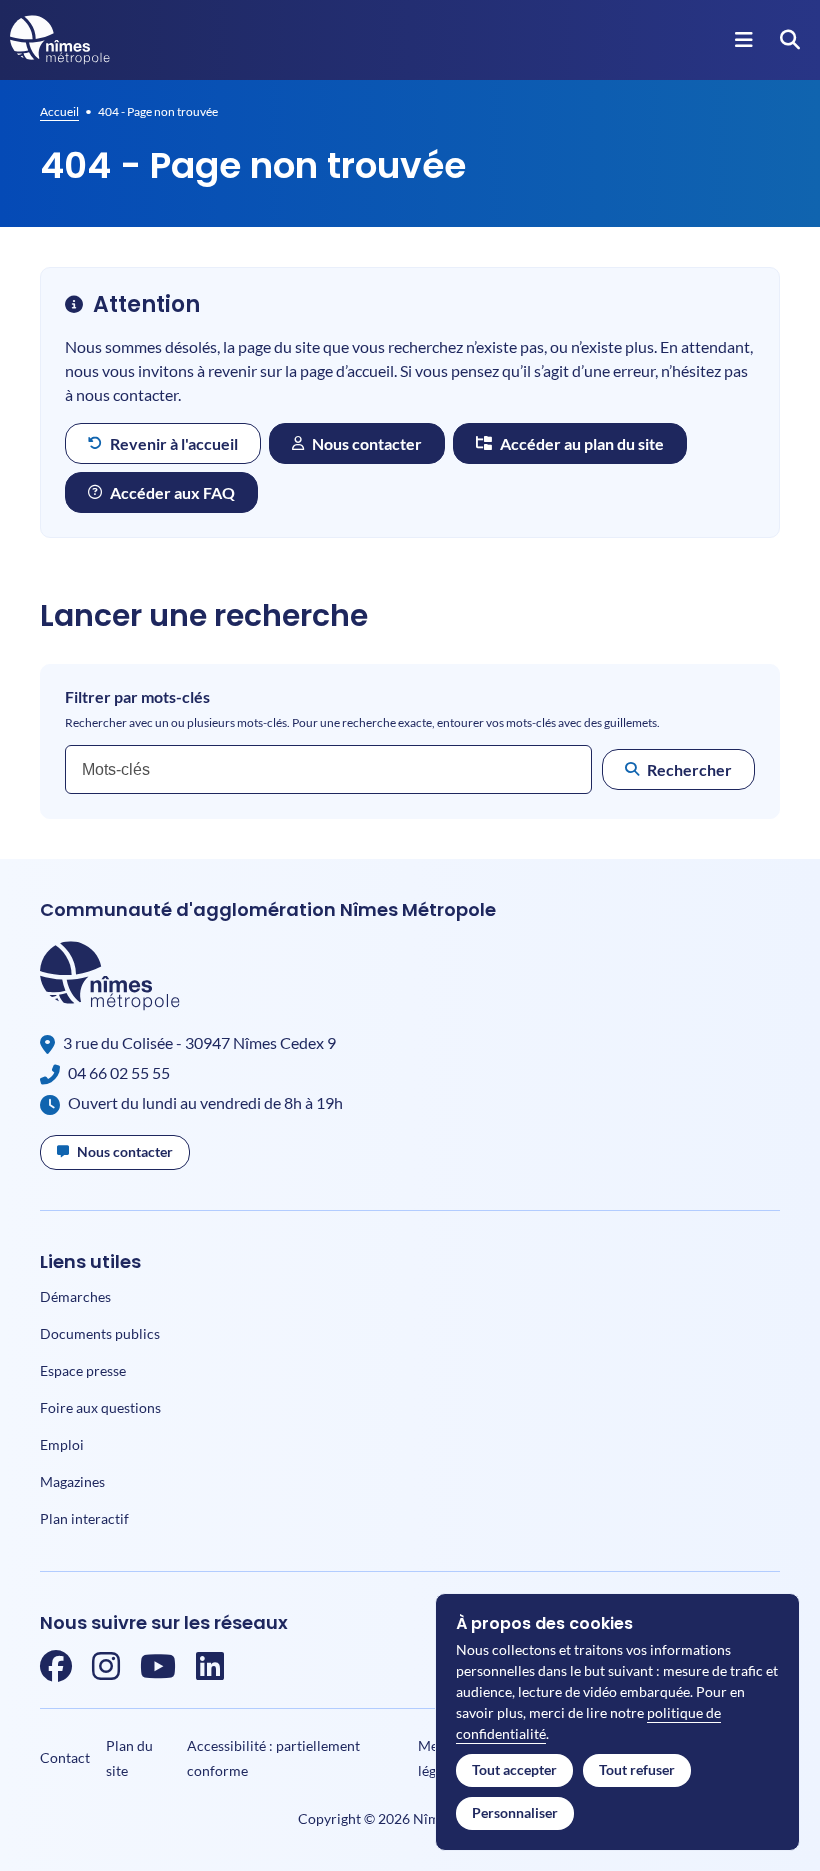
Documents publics (100, 1333)
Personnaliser (515, 1812)
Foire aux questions (100, 1407)
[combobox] (328, 769)
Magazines (72, 1481)
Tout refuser (637, 1769)
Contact (65, 1757)
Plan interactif (84, 1518)
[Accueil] (60, 40)
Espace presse (83, 1370)
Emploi (62, 1444)
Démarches (75, 1296)
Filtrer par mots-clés (137, 697)
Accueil (59, 111)
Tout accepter (514, 1769)
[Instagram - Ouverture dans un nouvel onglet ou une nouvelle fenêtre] (106, 1671)
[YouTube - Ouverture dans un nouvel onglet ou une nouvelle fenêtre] (158, 1671)
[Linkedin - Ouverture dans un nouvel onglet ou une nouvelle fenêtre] (210, 1671)
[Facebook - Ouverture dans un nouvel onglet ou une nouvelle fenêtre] (56, 1671)
